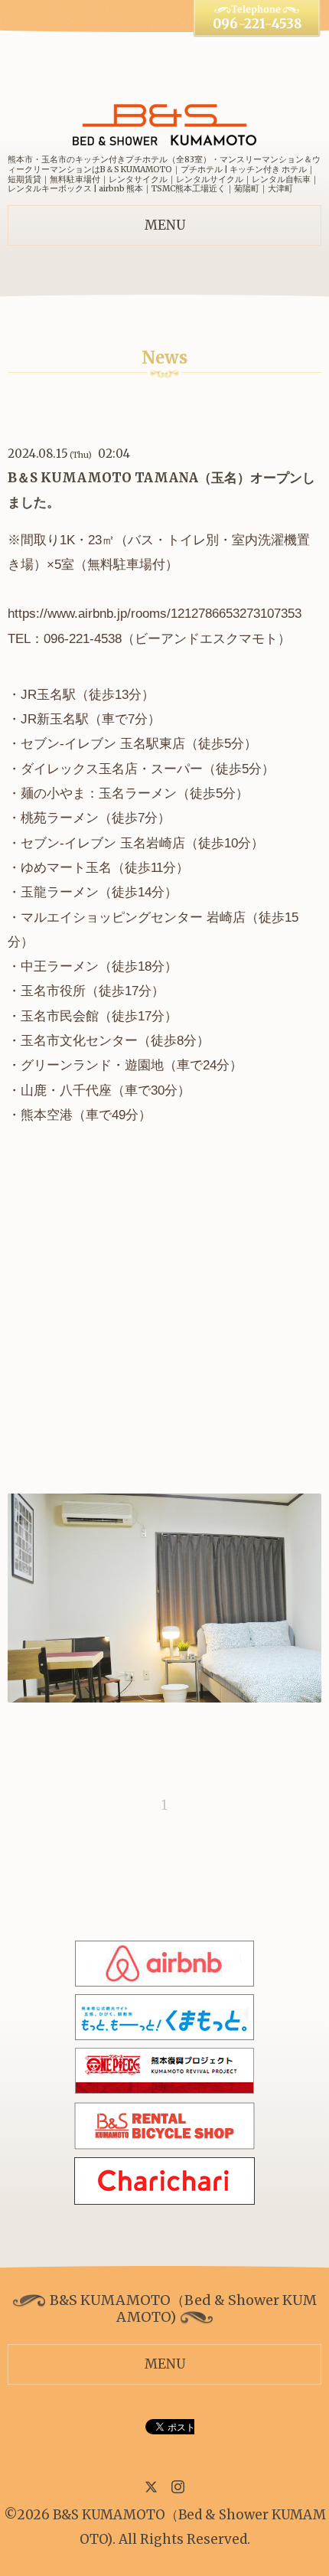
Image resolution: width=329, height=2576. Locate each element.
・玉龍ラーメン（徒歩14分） (93, 892)
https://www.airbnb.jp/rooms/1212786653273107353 (155, 614)
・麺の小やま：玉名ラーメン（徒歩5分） (128, 793)
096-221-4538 (257, 24)
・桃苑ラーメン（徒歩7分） (89, 818)
